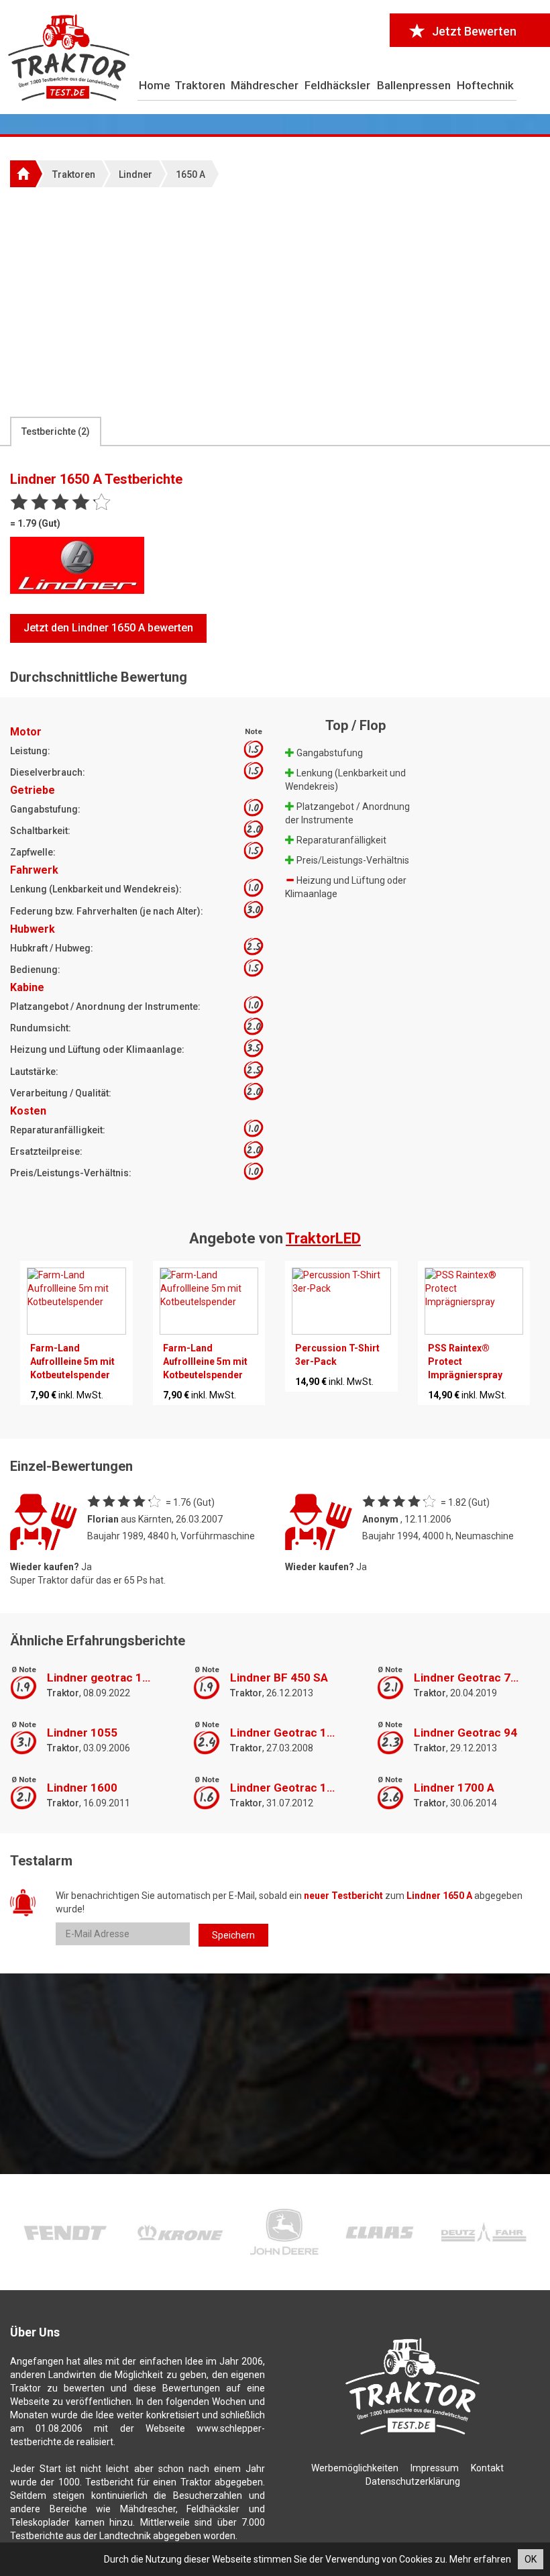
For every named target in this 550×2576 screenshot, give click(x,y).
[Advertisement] (275, 301)
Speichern (233, 1935)
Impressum (435, 2468)
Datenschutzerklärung (413, 2481)
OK (531, 2559)
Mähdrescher (265, 85)
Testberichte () (56, 431)
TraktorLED (323, 1238)
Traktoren (200, 85)
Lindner (135, 174)
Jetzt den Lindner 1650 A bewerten (108, 628)
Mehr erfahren (480, 2559)
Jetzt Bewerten (474, 31)
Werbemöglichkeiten (355, 2468)
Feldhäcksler (337, 85)
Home (155, 85)
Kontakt (487, 2468)
